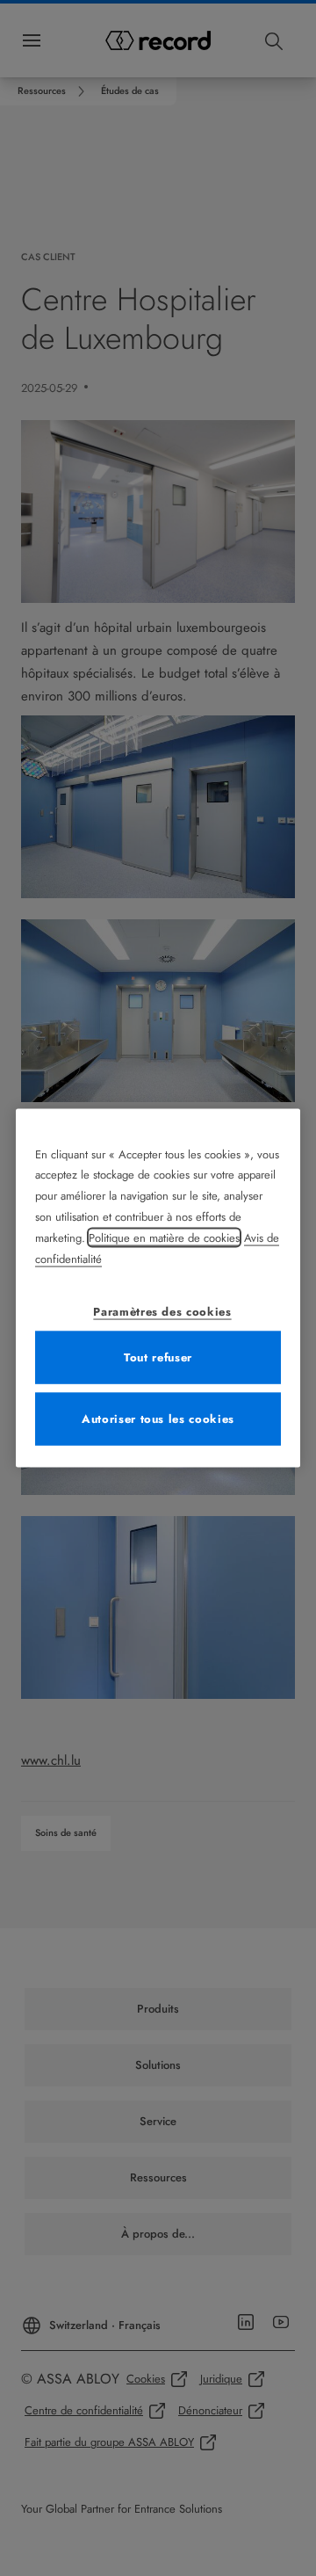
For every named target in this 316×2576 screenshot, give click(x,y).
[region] (158, 1288)
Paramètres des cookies (162, 1312)
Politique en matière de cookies (164, 1238)
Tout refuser (158, 1357)
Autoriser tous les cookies (158, 1419)
